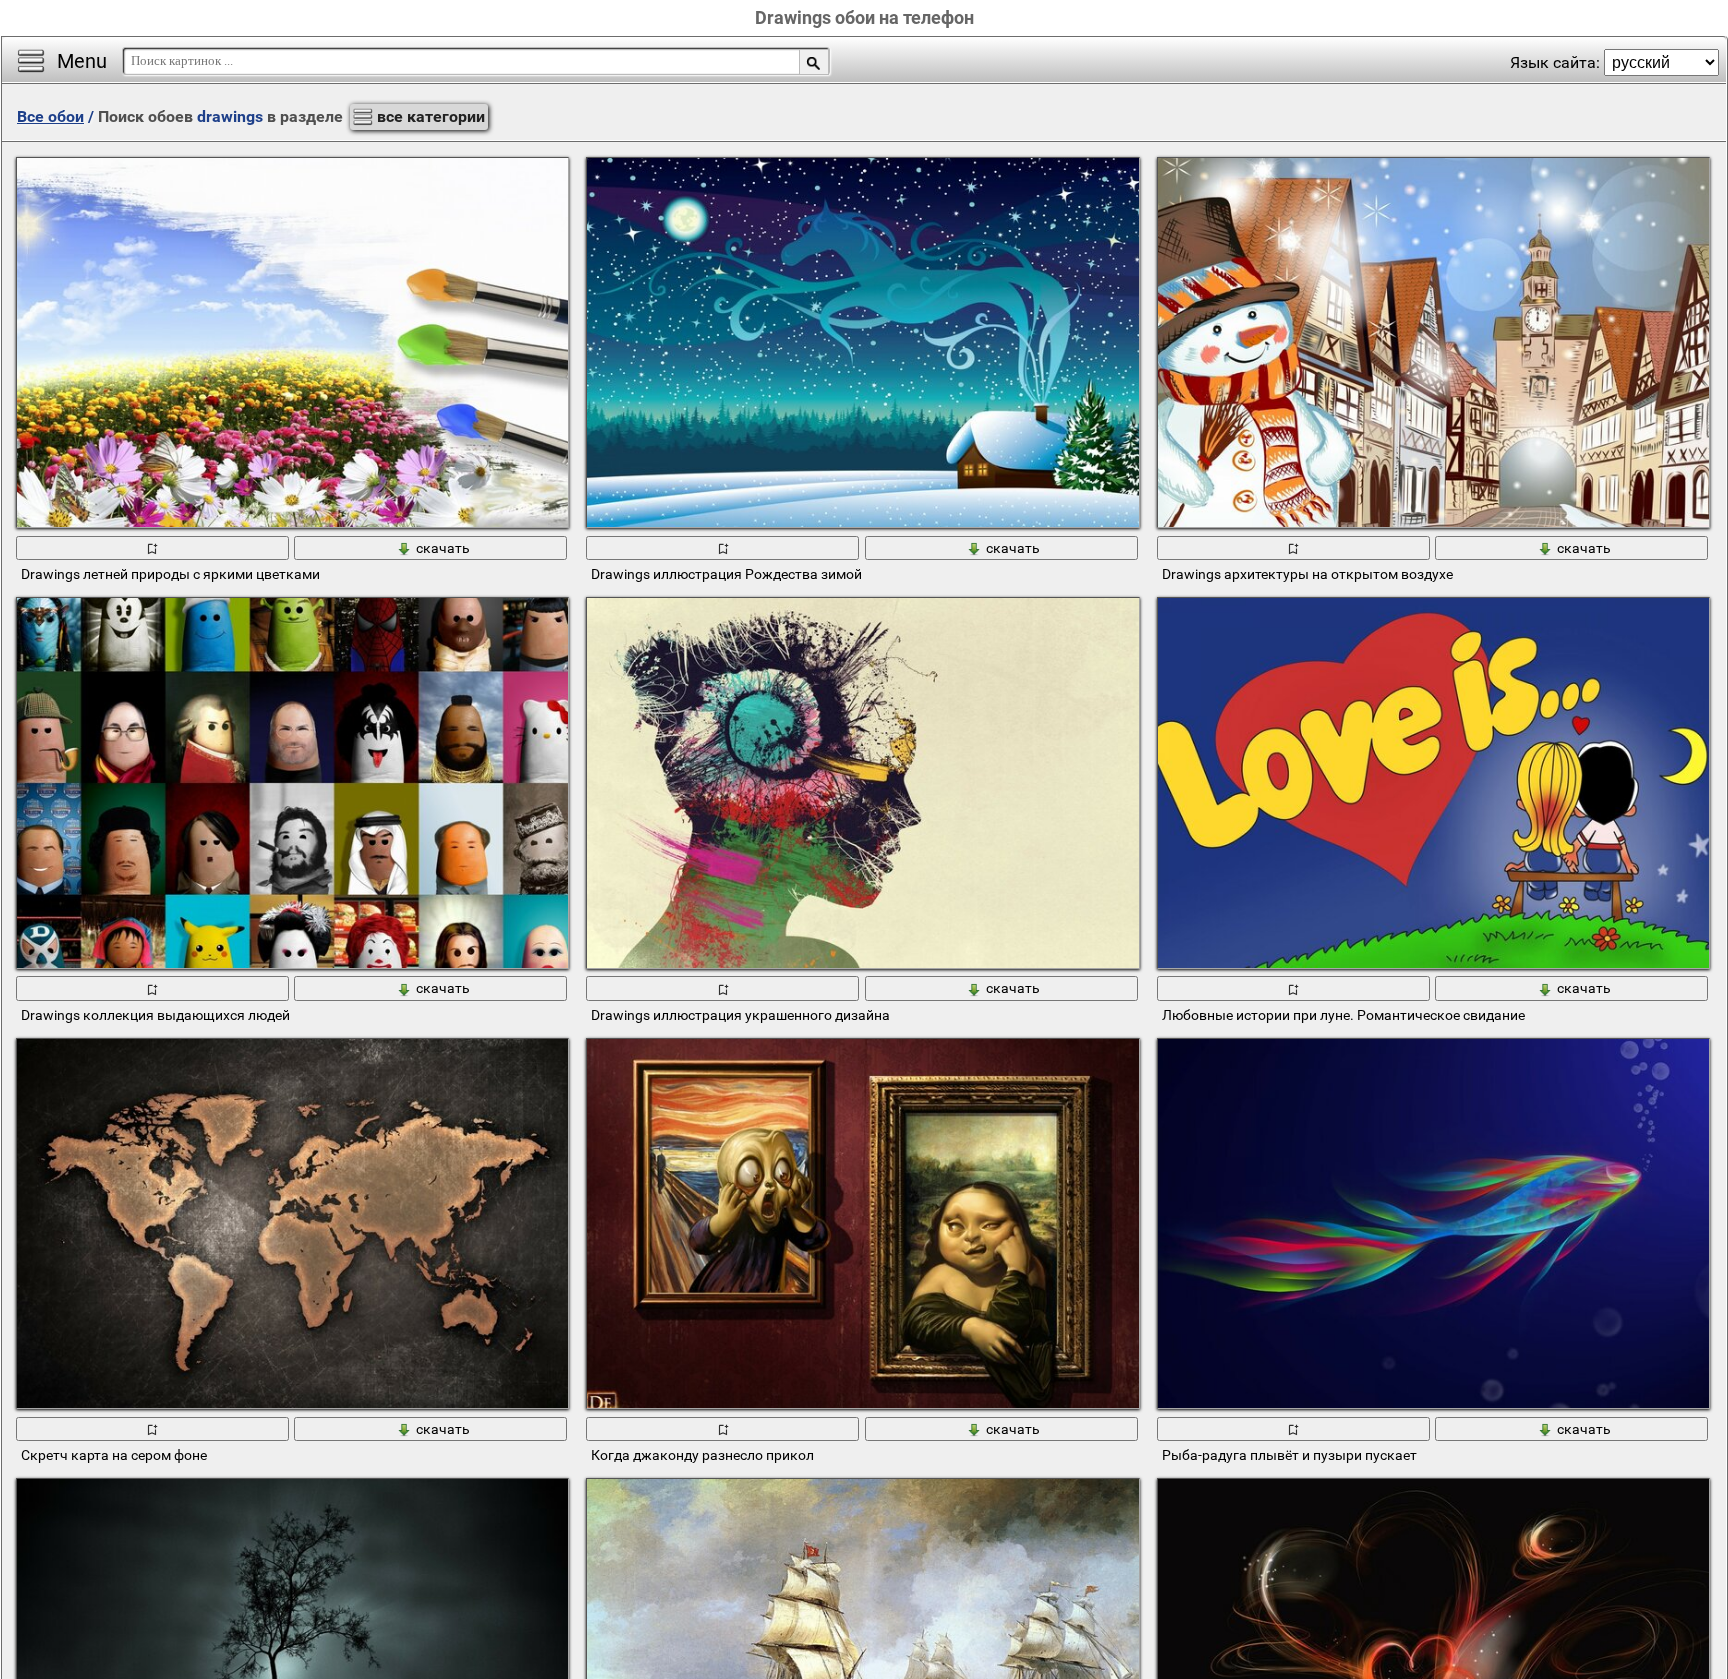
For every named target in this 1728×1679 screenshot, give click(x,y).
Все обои (50, 116)
